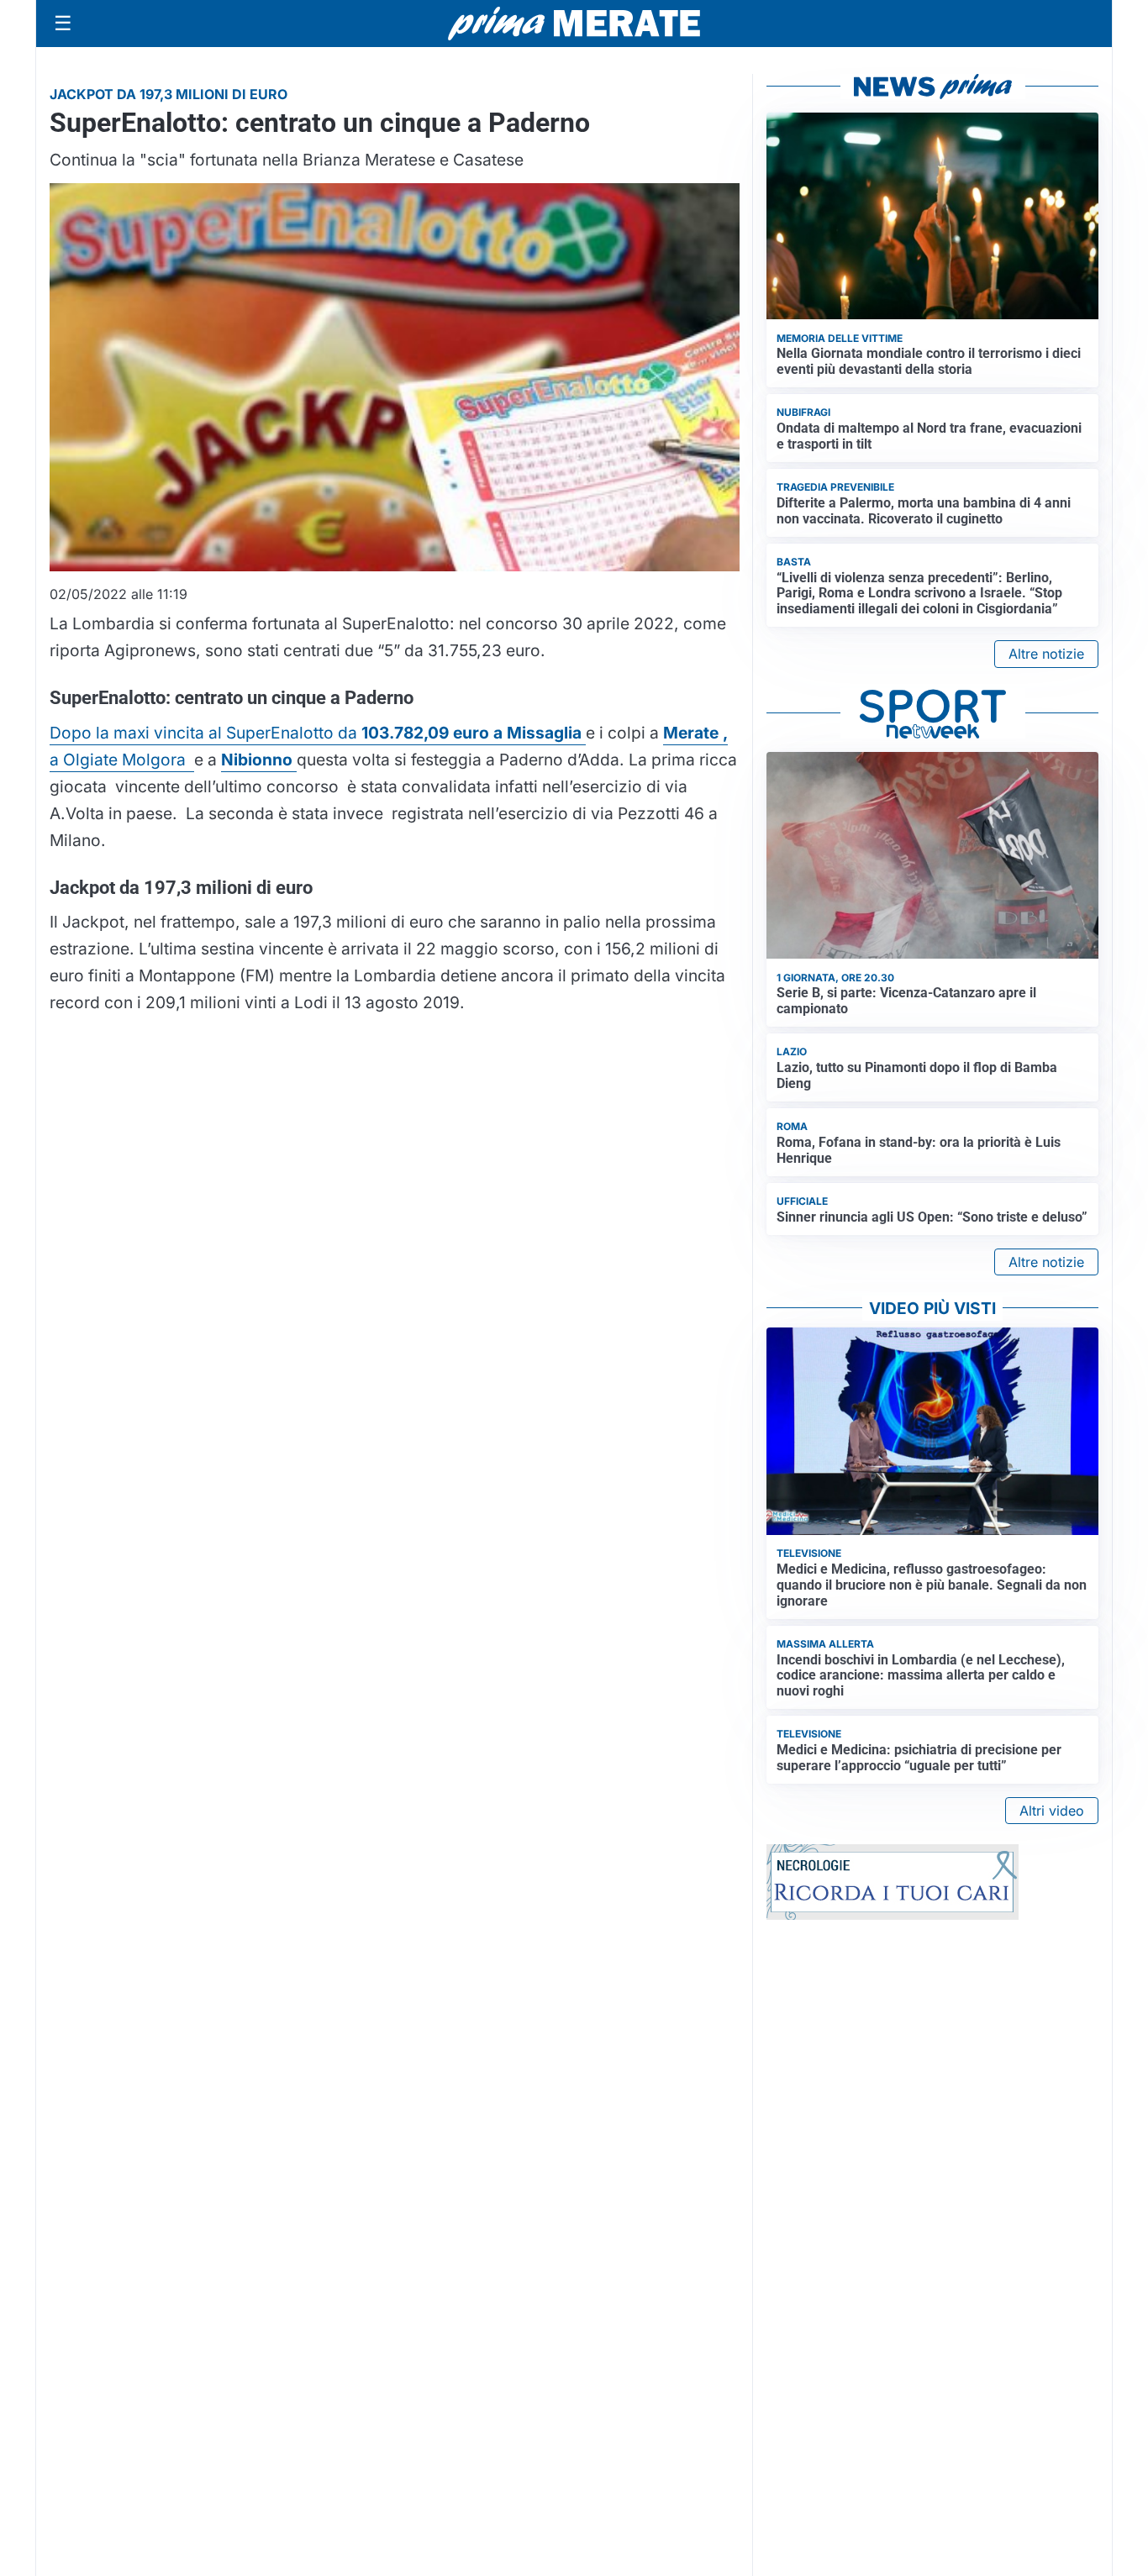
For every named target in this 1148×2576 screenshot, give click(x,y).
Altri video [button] (1052, 1811)
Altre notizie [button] (1046, 654)
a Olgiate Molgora (122, 760)
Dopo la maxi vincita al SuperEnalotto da (318, 733)
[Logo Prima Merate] (574, 24)
